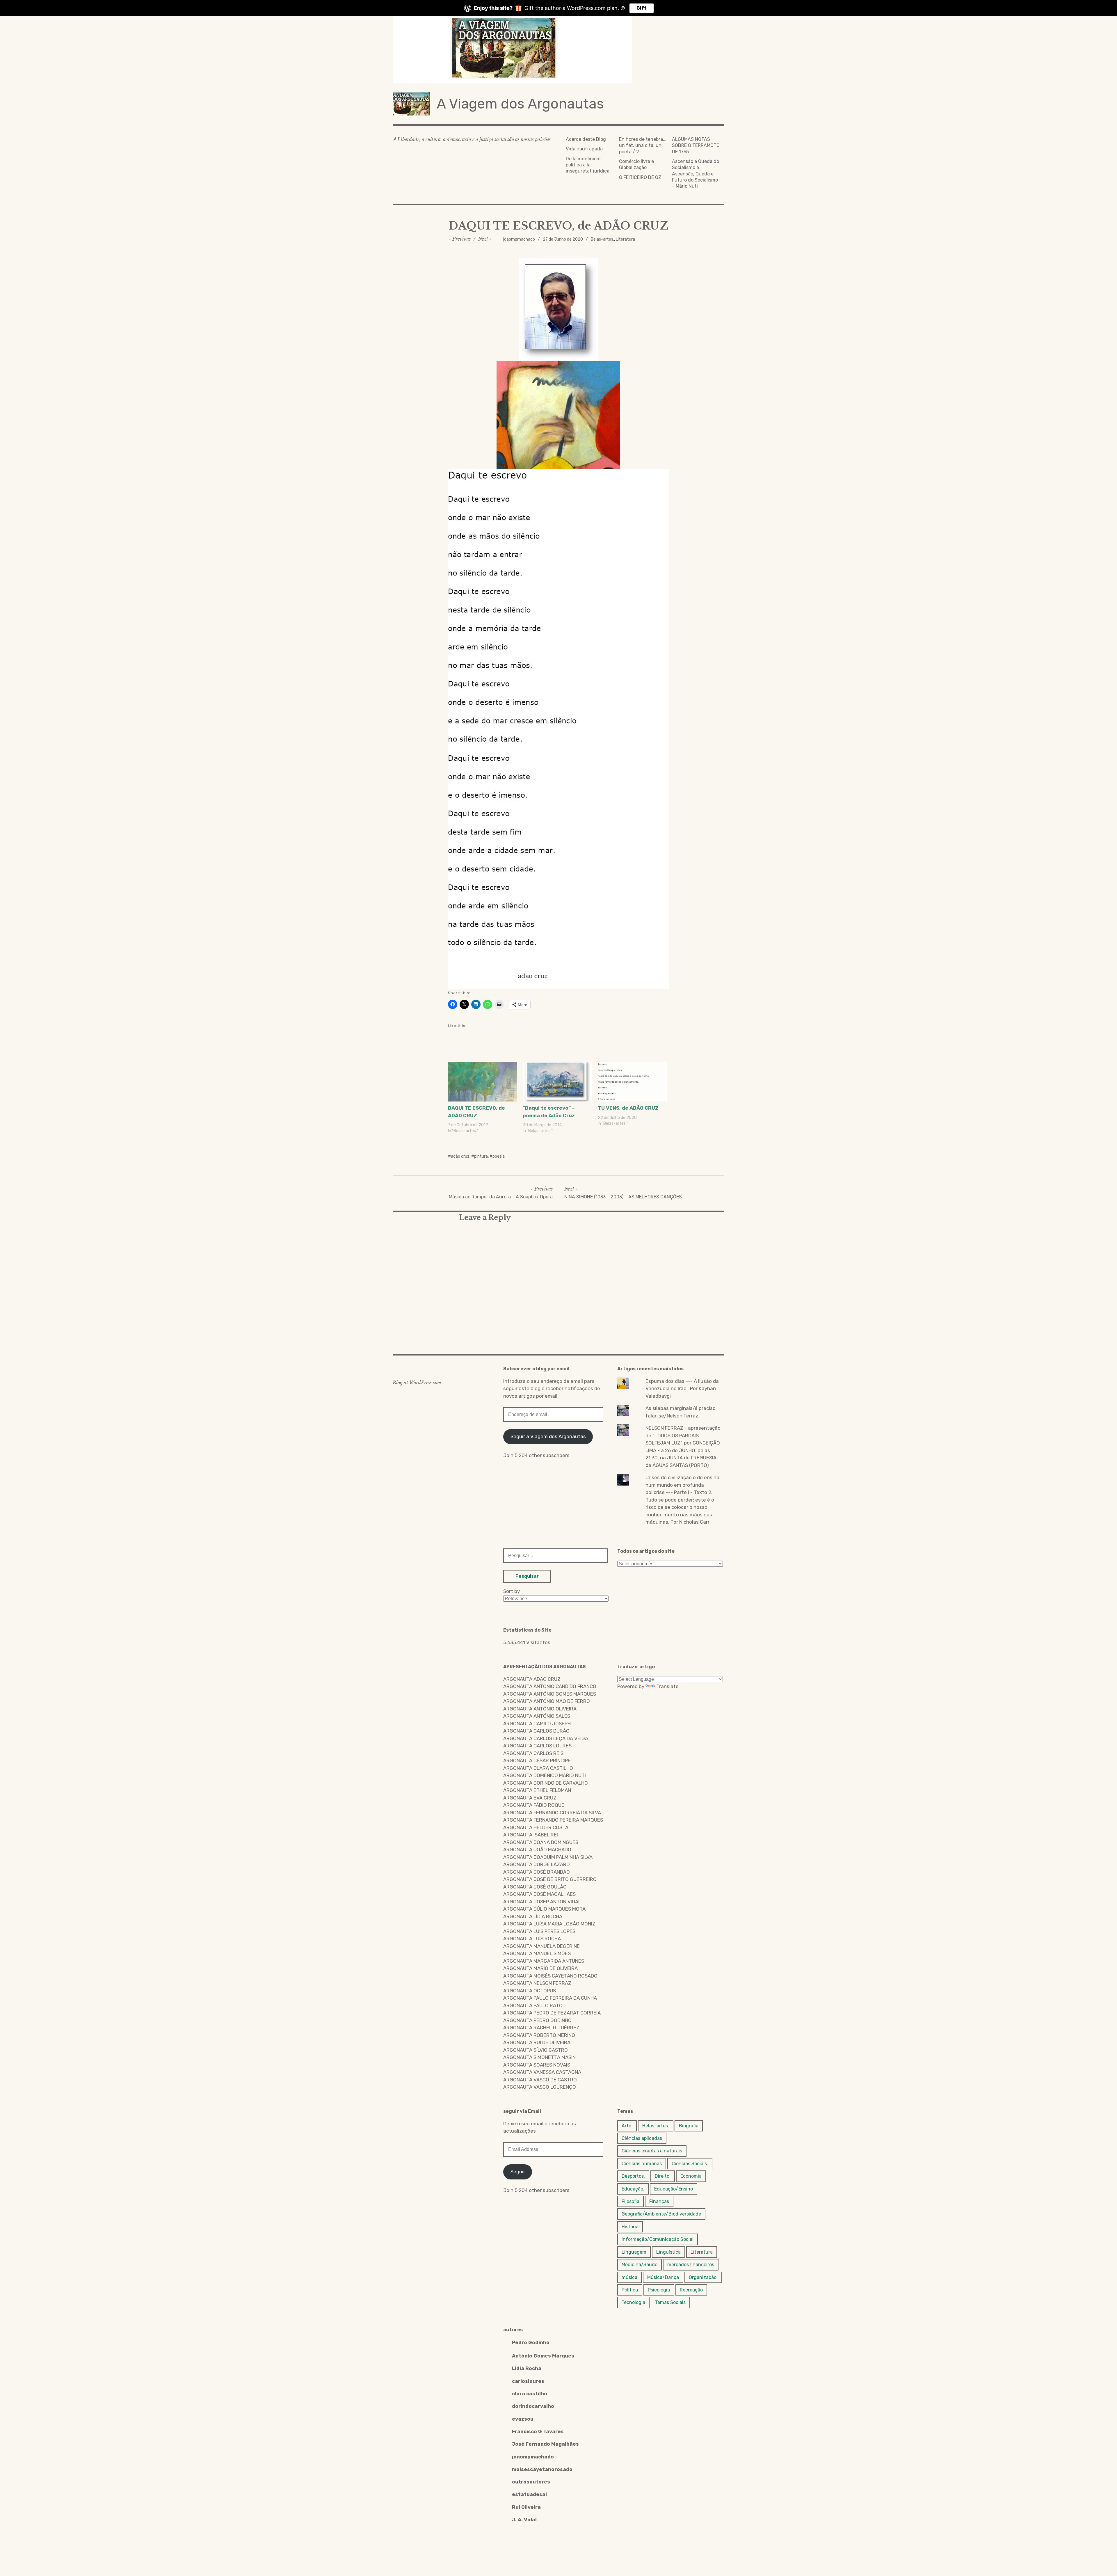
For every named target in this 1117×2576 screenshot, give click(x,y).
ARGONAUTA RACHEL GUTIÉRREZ (541, 2028)
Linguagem (634, 2252)
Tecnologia (633, 2302)
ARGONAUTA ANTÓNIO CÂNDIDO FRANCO (550, 1686)
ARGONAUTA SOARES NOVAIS (537, 2065)
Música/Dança (663, 2277)
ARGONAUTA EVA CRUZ (530, 1798)
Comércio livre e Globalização (636, 164)
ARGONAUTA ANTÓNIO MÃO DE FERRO (547, 1701)
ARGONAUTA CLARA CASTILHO (538, 1768)
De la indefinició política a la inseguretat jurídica (588, 165)
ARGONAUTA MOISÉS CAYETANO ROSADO (550, 1976)
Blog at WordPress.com (417, 1383)
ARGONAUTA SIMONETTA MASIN (539, 2057)
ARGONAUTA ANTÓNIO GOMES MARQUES (550, 1694)
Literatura (625, 239)
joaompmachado (519, 239)
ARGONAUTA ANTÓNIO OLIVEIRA (540, 1709)
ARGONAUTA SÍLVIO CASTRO (536, 2050)
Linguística (668, 2252)
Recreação (691, 2290)
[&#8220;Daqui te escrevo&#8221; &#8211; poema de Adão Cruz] (557, 1082)
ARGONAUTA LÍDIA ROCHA (533, 1916)
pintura (481, 1156)
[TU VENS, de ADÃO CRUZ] (632, 1082)
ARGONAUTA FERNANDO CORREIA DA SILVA (552, 1813)
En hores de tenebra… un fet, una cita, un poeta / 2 (642, 145)
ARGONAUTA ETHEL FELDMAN (537, 1790)
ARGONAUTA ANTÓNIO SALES (537, 1716)
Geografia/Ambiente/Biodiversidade (661, 2214)
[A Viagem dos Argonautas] (558, 50)
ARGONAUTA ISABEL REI (531, 1835)
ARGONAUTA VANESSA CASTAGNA (542, 2072)
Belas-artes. (602, 239)
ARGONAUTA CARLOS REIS (533, 1753)
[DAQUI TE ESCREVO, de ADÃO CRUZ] (482, 1082)
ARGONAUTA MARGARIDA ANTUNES (544, 1961)
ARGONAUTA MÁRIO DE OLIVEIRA (540, 1968)
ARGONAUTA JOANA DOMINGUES (541, 1842)
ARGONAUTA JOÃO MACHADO (537, 1850)
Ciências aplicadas (642, 2138)
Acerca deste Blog (586, 139)
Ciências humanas (642, 2164)
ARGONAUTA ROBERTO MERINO (539, 2035)
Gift (642, 8)
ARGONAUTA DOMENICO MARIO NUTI (545, 1775)
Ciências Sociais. (690, 2164)
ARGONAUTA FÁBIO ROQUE (534, 1805)
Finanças (659, 2201)
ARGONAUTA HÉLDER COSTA (536, 1827)
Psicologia (659, 2290)
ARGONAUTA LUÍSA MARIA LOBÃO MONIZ (549, 1924)
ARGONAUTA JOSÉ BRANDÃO (537, 1872)
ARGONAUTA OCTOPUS (530, 1991)
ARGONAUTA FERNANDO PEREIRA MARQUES (553, 1820)
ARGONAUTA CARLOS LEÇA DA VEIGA (546, 1738)
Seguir (518, 2172)
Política (630, 2290)
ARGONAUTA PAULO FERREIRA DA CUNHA (550, 1998)
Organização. (703, 2277)
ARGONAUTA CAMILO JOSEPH (537, 1724)
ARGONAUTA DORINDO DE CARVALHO (546, 1783)
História (630, 2227)
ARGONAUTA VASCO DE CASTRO (540, 2080)
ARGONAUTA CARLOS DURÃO (536, 1731)
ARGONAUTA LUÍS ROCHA (532, 1939)
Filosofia (630, 2201)
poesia (499, 1156)
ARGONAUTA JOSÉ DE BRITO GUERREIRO (550, 1879)
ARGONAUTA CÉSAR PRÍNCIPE (537, 1760)
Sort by (512, 1591)
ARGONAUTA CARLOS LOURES (537, 1746)
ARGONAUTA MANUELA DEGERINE (541, 1946)
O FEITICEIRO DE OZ (640, 177)
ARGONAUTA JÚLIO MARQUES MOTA (544, 1909)
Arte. (627, 2126)
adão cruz (460, 1156)
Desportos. (633, 2176)
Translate (667, 1686)
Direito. (663, 2176)
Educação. (633, 2189)
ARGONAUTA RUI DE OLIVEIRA (537, 2042)
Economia (691, 2176)
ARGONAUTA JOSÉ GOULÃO (535, 1887)
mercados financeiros (691, 2265)
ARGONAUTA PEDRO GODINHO (537, 2020)
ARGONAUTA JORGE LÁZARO (537, 1864)
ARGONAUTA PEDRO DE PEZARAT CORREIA (552, 2013)
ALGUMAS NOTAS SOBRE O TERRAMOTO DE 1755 (696, 145)
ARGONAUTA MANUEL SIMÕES (537, 1953)
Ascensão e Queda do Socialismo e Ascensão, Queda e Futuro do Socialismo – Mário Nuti (696, 174)
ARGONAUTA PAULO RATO (533, 2005)
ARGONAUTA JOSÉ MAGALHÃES (539, 1894)
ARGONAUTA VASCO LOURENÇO (540, 2087)
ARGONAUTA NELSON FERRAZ (537, 1983)
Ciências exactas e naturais (652, 2151)
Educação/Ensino (674, 2189)
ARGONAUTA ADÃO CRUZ (532, 1679)
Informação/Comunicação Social (658, 2239)
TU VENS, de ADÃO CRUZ (628, 1108)
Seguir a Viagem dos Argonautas (548, 1436)
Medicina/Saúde (640, 2265)
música (629, 2277)
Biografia (689, 2126)
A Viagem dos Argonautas (520, 104)
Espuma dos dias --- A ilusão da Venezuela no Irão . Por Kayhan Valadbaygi (682, 1389)
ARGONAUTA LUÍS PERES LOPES (539, 1931)
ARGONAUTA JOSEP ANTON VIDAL (542, 1902)
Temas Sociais (670, 2302)
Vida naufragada (584, 149)
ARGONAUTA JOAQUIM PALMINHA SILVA (548, 1857)
